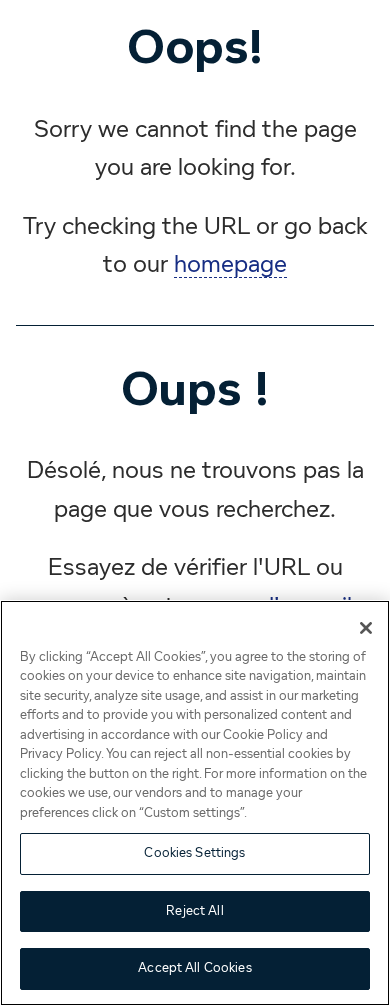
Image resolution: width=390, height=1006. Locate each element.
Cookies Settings (194, 853)
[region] (195, 803)
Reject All (194, 911)
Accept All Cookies (194, 968)
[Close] (366, 628)
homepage (230, 265)
